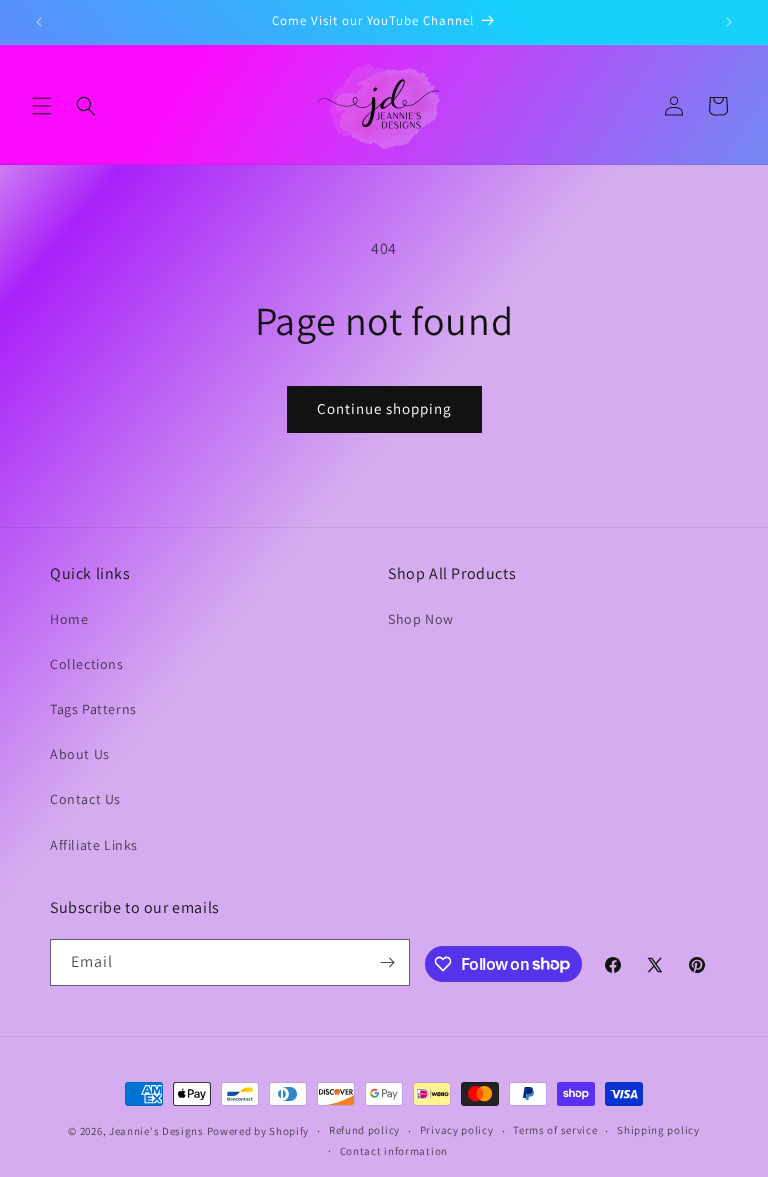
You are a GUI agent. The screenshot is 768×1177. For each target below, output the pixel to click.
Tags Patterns (93, 709)
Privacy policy (457, 1130)
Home (69, 619)
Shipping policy (658, 1130)
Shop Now (421, 619)
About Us (80, 754)
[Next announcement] (729, 22)
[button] (42, 106)
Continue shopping (384, 408)
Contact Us (85, 799)
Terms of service (555, 1130)
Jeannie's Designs (156, 1131)
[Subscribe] (387, 962)
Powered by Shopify (258, 1131)
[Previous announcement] (39, 22)
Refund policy (364, 1130)
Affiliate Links (94, 845)
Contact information (394, 1151)
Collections (87, 664)
